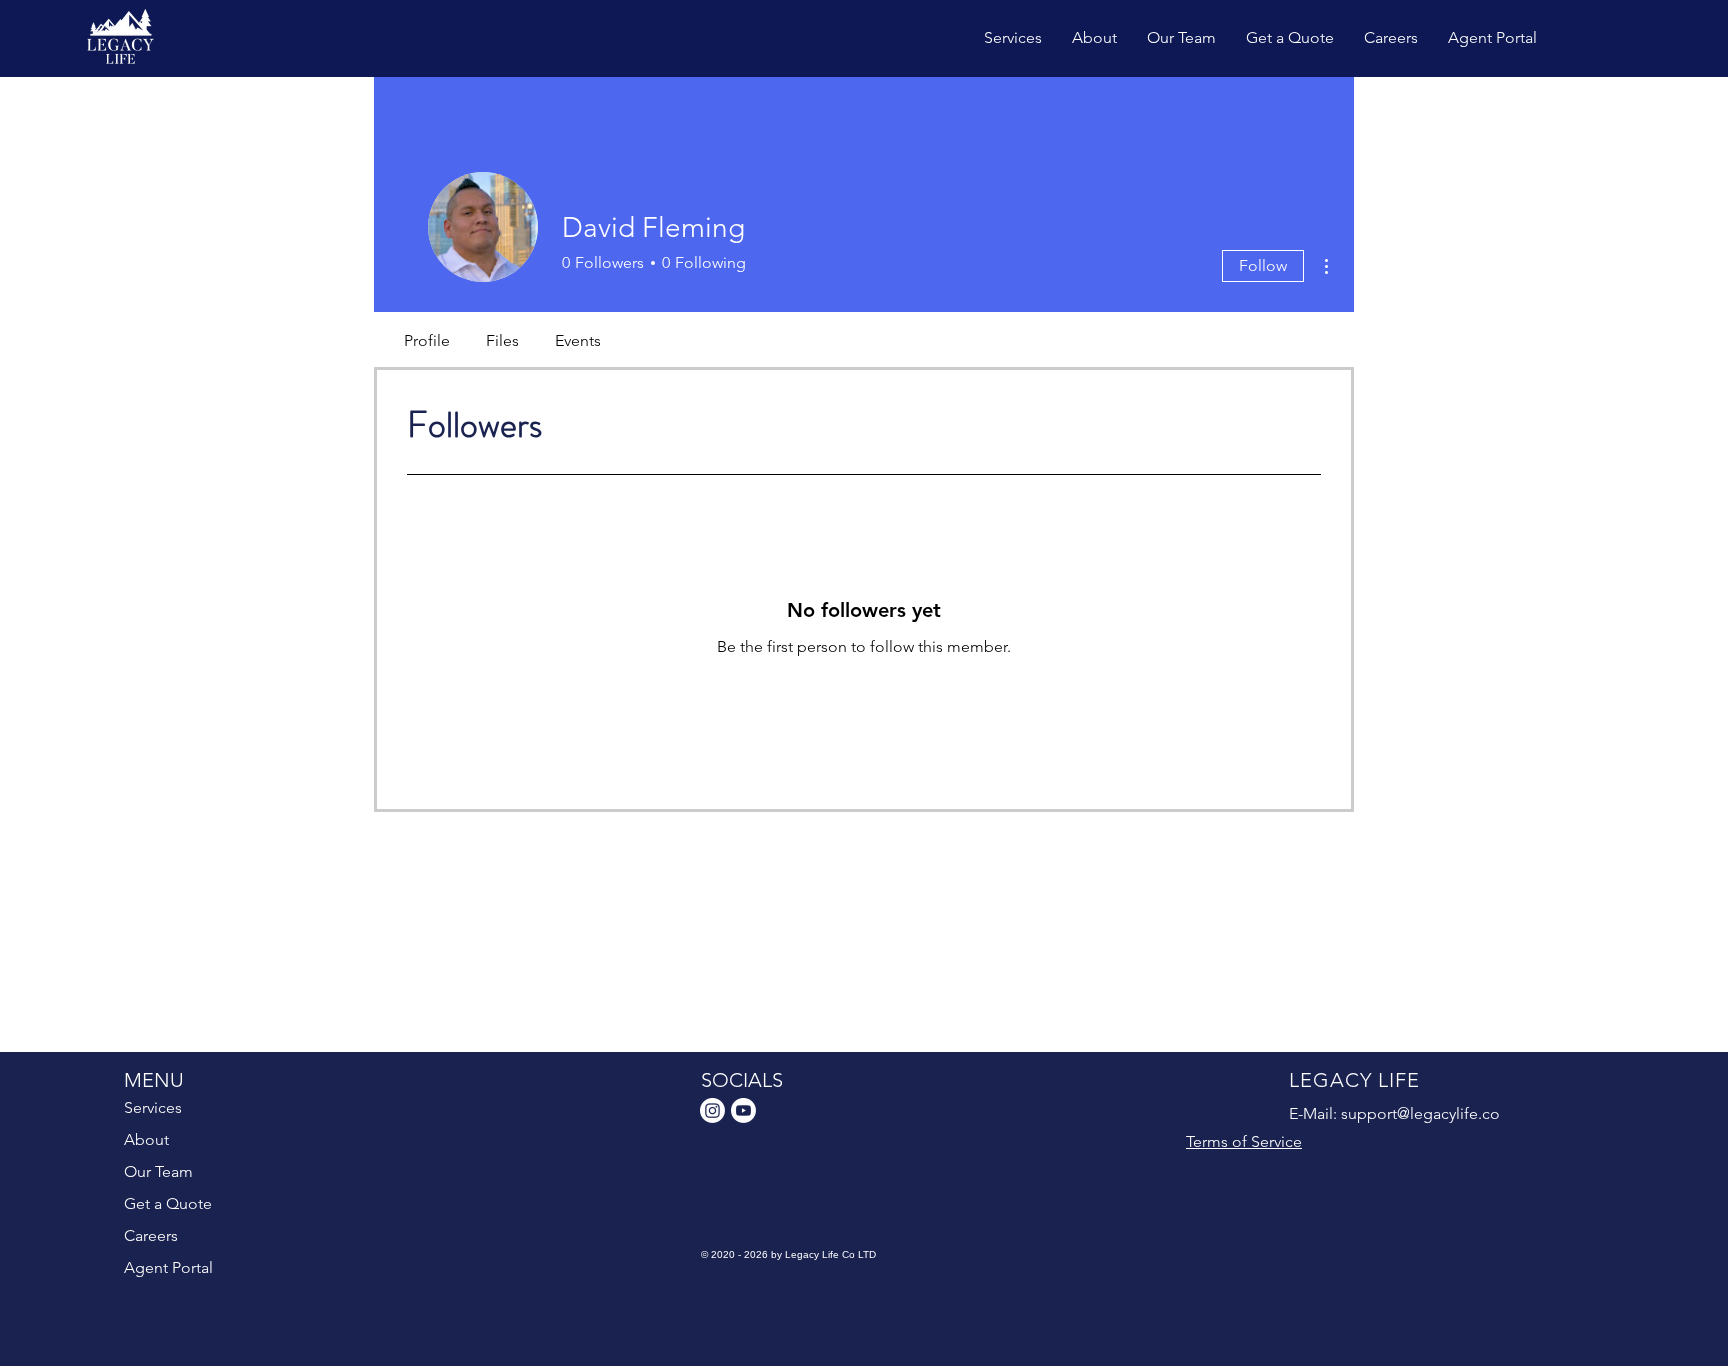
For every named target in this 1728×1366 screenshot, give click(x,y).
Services (153, 1107)
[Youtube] (743, 1110)
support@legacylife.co (1420, 1113)
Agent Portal (168, 1267)
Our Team (158, 1171)
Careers (151, 1235)
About (146, 1139)
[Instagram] (712, 1110)
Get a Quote (168, 1203)
